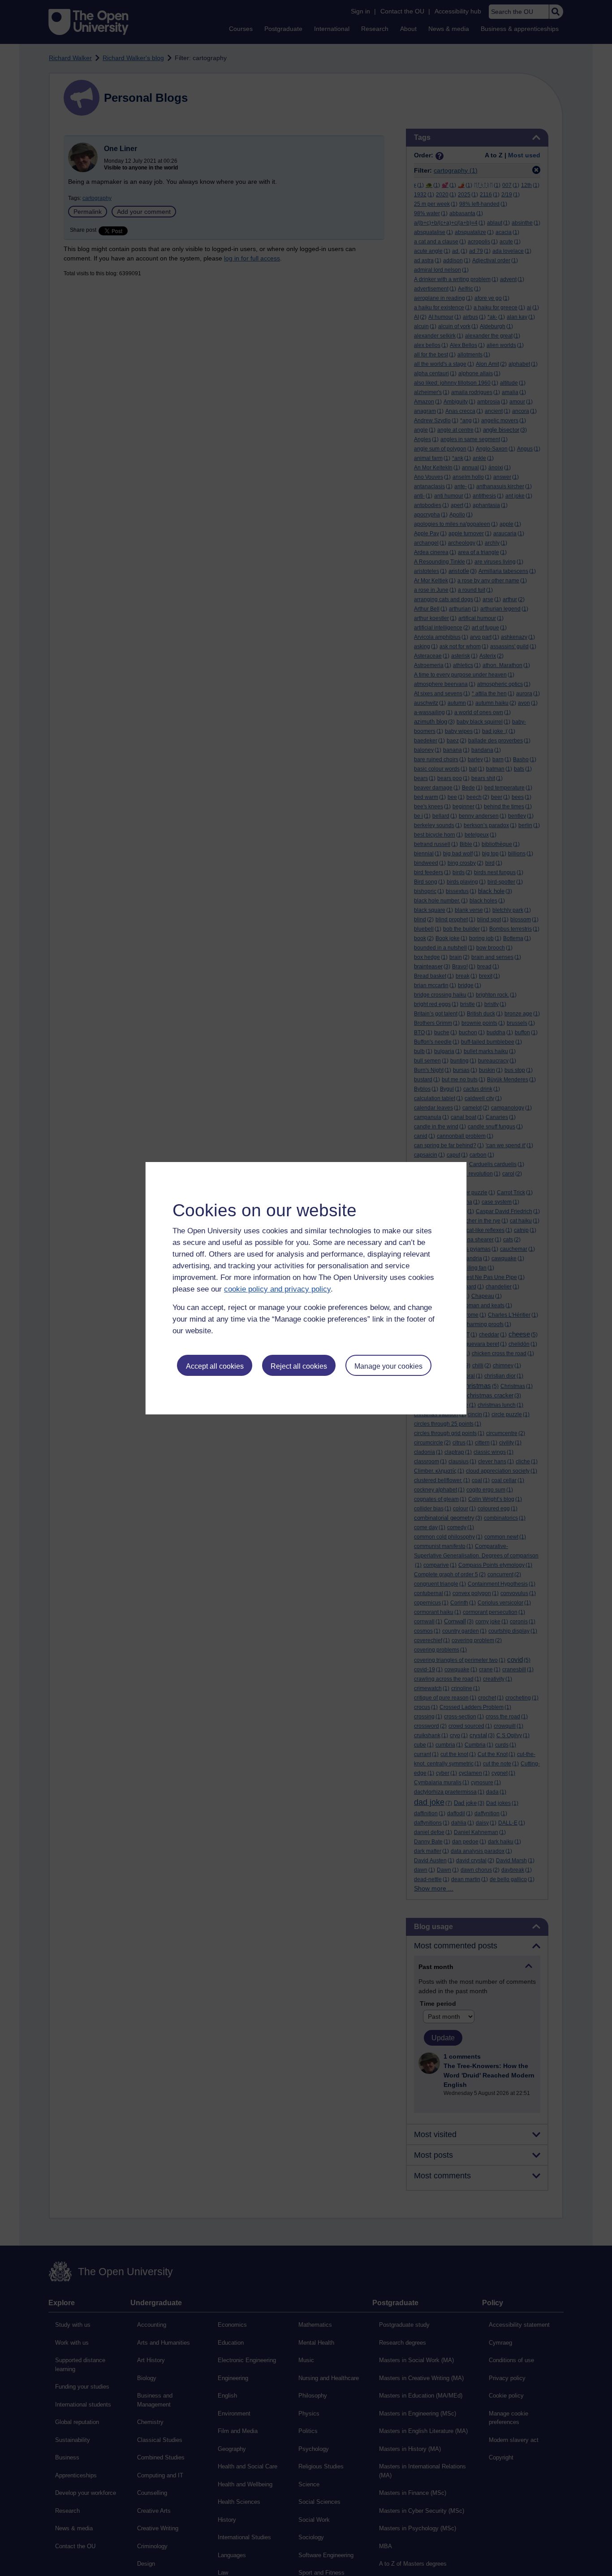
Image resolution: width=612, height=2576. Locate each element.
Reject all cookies (299, 1366)
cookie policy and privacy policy (277, 1289)
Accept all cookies (215, 1366)
